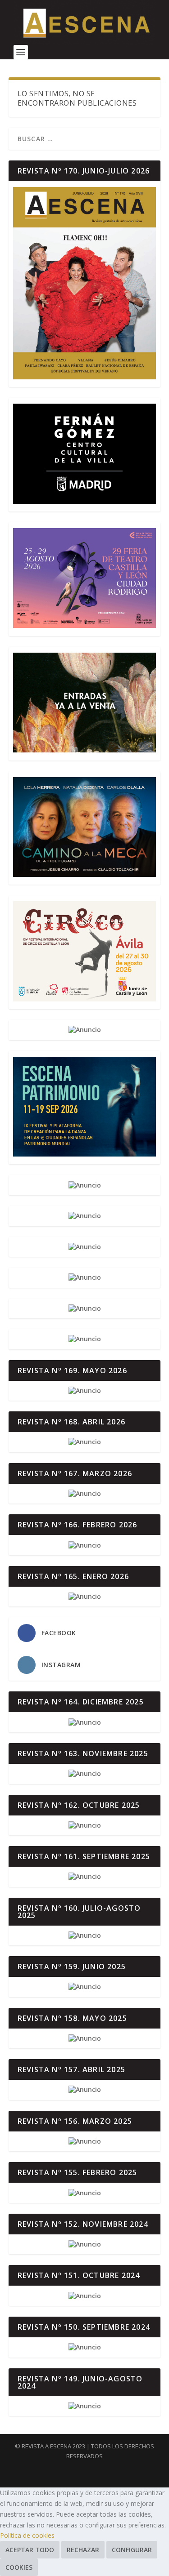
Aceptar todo (30, 2550)
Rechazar (83, 2550)
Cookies (19, 2567)
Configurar (132, 2550)
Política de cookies (27, 2535)
